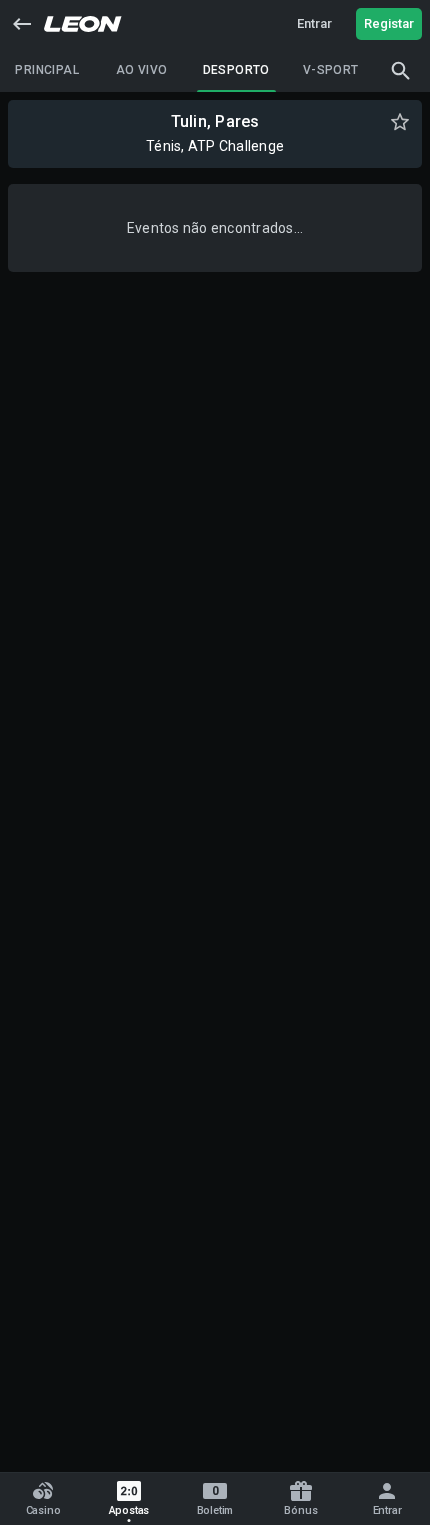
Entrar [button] (314, 23)
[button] (22, 24)
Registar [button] (389, 23)
